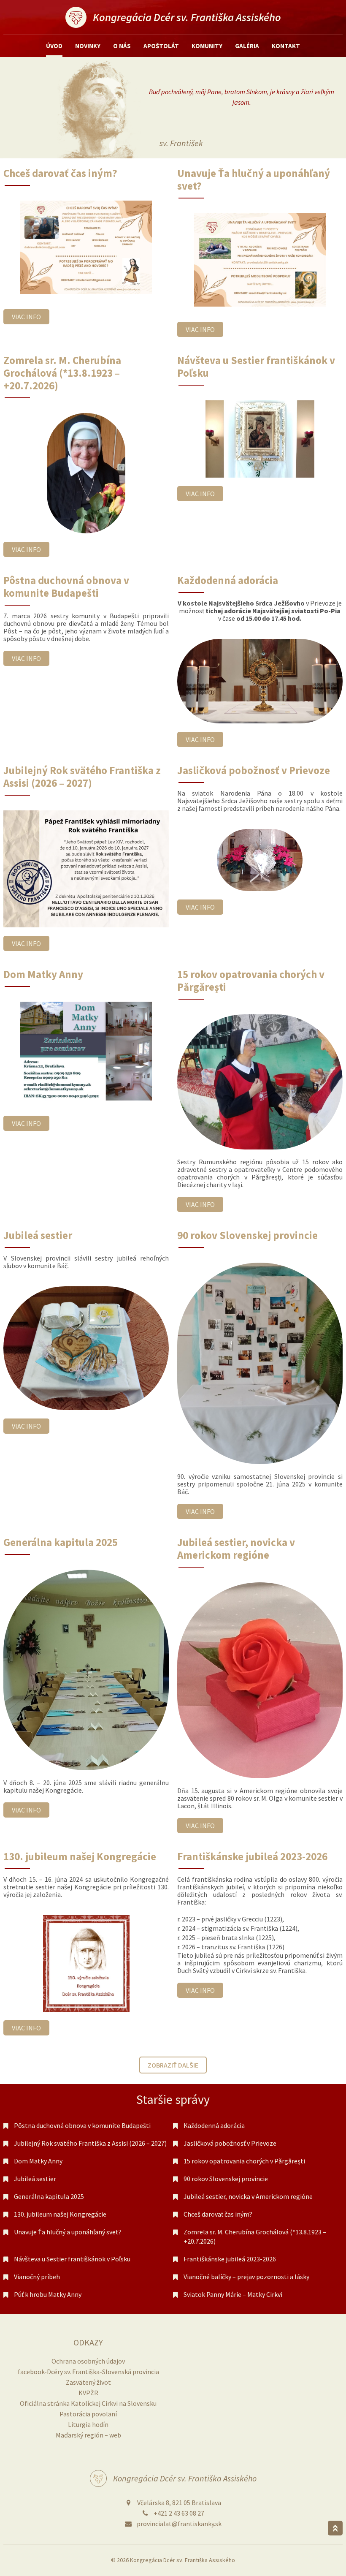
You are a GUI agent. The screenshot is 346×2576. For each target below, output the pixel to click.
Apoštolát (161, 46)
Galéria (247, 46)
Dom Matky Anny (38, 2161)
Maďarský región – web (88, 2435)
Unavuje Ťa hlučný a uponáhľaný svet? (68, 2232)
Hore (335, 2528)
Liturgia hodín (88, 2424)
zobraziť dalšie (173, 2065)
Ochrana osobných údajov (88, 2361)
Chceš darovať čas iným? (218, 2214)
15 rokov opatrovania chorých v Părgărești (244, 2161)
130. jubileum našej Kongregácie (60, 2214)
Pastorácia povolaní (88, 2414)
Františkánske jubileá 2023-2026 (230, 2259)
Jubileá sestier (35, 2179)
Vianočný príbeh (37, 2277)
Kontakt (286, 46)
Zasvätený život (88, 2382)
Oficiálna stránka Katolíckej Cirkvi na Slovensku (88, 2403)
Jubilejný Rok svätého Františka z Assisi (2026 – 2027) (90, 2143)
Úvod (54, 46)
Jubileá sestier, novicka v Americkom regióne (248, 2196)
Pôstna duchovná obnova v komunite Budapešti (82, 2125)
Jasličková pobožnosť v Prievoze (230, 2143)
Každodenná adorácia (214, 2125)
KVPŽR (88, 2393)
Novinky (88, 46)
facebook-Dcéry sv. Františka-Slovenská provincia (88, 2372)
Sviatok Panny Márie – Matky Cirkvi (233, 2294)
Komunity (207, 46)
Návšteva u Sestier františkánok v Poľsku (72, 2259)
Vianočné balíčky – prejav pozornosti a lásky (246, 2277)
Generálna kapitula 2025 (49, 2196)
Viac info (26, 317)
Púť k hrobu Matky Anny (48, 2294)
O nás (122, 46)
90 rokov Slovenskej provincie (226, 2179)
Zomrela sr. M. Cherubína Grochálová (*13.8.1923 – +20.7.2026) (255, 2236)
